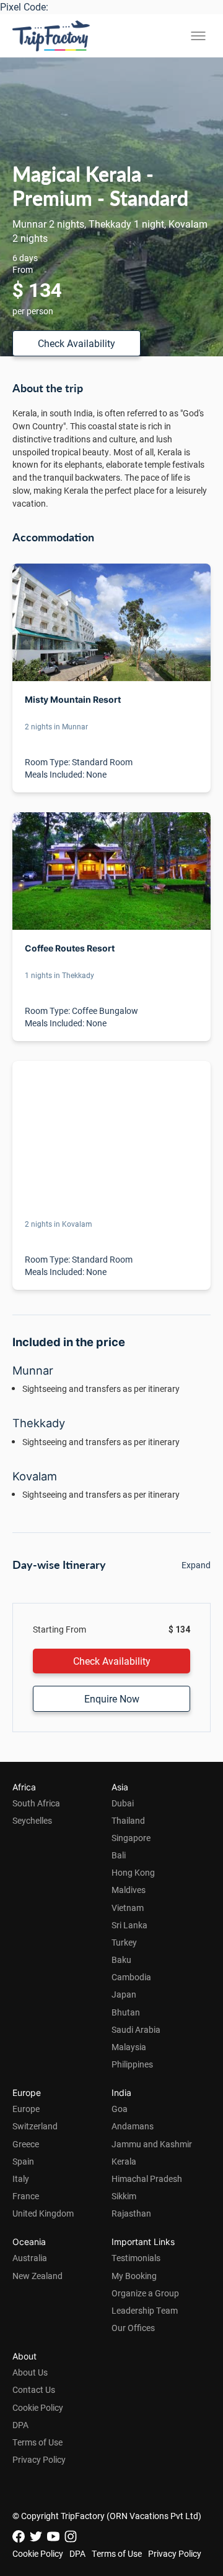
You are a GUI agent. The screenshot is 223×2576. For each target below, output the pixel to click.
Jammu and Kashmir (152, 2144)
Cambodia (131, 1977)
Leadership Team (145, 2310)
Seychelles (32, 1820)
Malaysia (129, 2047)
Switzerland (35, 2126)
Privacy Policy (39, 2459)
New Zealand (37, 2276)
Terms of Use (37, 2442)
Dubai (123, 1803)
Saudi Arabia (136, 2029)
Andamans (133, 2126)
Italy (21, 2179)
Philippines (132, 2064)
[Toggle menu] (198, 36)
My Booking (134, 2276)
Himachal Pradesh (147, 2179)
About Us (30, 2372)
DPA (20, 2425)
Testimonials (136, 2258)
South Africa (36, 1803)
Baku (121, 1960)
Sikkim (124, 2196)
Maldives (129, 1890)
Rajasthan (131, 2213)
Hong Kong (133, 1872)
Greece (26, 2144)
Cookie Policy (38, 2407)
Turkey (124, 1942)
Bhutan (126, 2012)
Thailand (128, 1820)
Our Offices (133, 2328)
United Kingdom (43, 2213)
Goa (120, 2109)
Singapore (131, 1838)
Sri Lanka (129, 1925)
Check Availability (77, 343)
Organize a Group (145, 2293)
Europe (26, 2109)
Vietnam (128, 1908)
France (26, 2196)
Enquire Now (112, 1698)
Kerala (124, 2161)
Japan (124, 1994)
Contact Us (34, 2389)
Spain (23, 2161)
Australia (30, 2258)
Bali (119, 1855)
